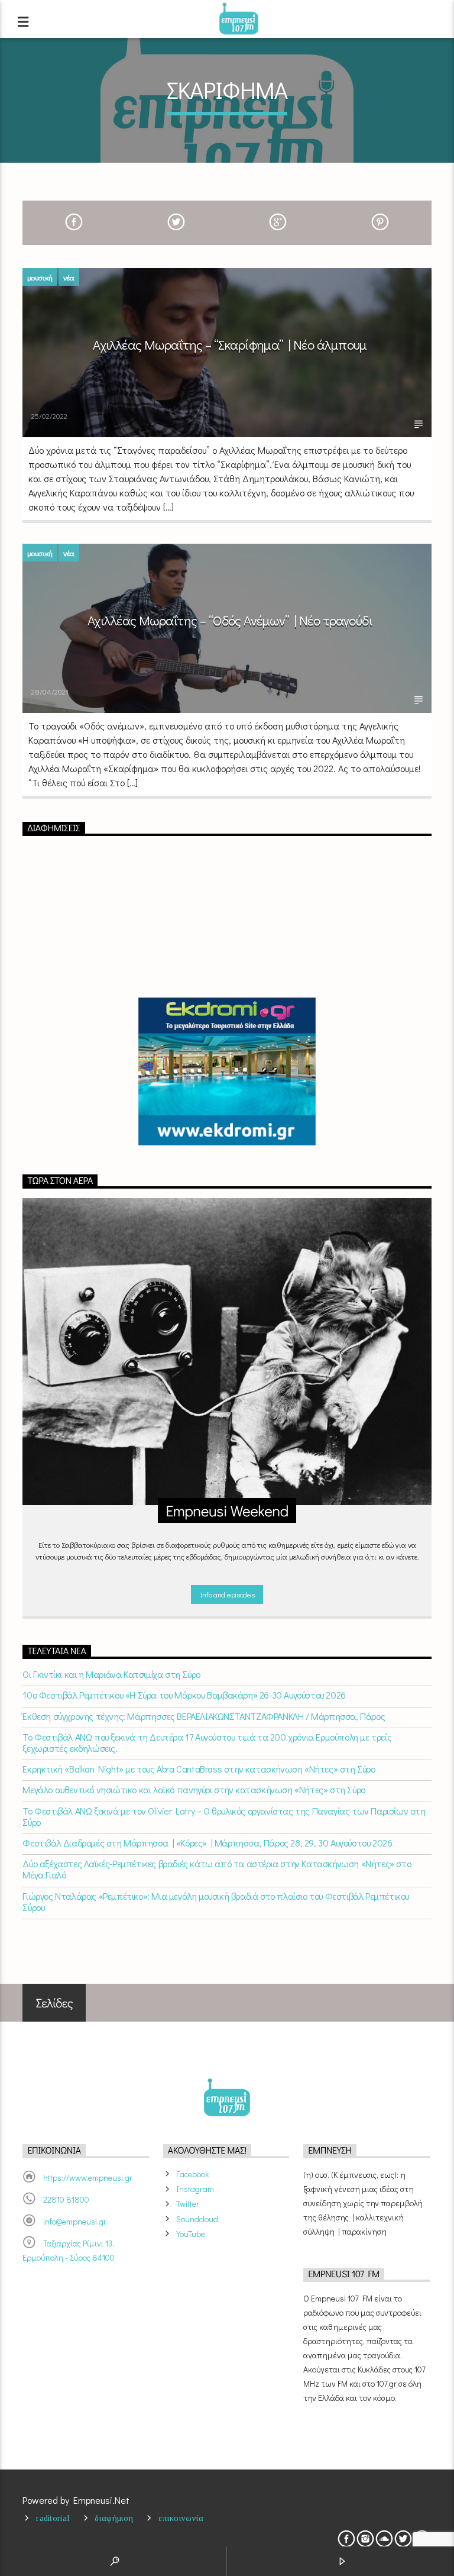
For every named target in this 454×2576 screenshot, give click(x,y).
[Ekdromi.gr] (227, 1071)
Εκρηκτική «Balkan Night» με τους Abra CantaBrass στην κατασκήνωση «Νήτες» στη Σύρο (199, 1769)
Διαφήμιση (114, 2518)
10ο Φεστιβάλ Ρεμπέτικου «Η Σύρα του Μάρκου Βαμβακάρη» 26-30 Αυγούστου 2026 (184, 1695)
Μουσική (40, 277)
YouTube (191, 2234)
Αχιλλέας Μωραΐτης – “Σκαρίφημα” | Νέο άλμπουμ (230, 345)
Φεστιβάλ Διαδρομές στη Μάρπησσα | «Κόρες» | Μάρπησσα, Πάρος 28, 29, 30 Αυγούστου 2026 (207, 1843)
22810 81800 (66, 2199)
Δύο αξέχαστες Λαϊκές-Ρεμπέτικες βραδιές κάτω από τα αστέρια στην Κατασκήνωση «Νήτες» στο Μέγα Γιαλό (217, 1869)
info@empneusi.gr (75, 2221)
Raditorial (53, 2518)
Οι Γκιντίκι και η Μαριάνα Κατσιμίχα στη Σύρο (111, 1674)
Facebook (192, 2174)
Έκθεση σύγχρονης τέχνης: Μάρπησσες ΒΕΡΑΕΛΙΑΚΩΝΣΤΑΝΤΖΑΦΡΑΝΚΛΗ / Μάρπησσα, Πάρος (204, 1716)
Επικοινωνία (181, 2518)
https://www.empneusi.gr (88, 2178)
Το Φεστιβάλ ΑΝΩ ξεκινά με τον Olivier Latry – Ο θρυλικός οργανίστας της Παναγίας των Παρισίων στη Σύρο (224, 1816)
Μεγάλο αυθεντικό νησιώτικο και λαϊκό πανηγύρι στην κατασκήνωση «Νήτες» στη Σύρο (194, 1789)
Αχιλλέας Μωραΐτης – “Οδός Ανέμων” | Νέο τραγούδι (230, 620)
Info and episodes (227, 1594)
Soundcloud (197, 2219)
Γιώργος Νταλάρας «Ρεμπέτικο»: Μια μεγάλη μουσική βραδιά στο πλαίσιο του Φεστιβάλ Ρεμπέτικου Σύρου (216, 1902)
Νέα (69, 277)
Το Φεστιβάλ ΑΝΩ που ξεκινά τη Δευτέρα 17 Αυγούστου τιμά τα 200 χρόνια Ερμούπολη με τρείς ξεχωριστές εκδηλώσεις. (207, 1742)
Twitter (188, 2204)
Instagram (195, 2189)
